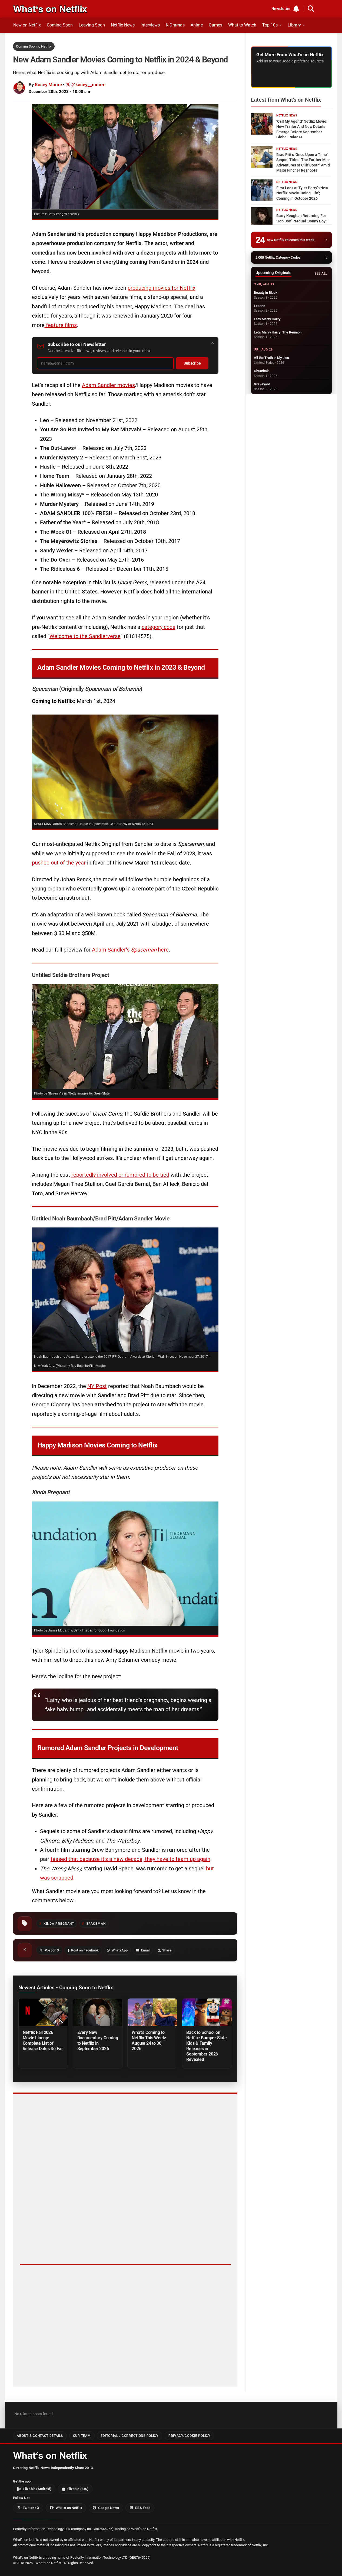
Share (167, 1950)
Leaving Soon (92, 25)
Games (215, 25)
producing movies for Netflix (162, 288)
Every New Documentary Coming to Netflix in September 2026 (98, 2041)
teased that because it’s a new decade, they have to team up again (130, 1859)
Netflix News (123, 25)
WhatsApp (120, 1950)
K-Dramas (175, 25)
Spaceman (96, 1924)
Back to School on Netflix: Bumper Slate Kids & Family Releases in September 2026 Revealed (206, 2046)
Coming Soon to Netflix (34, 46)
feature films (61, 325)
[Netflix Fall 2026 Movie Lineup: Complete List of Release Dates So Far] (43, 2012)
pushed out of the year (59, 863)
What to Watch (242, 25)
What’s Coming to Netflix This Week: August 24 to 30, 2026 (149, 2041)
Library (294, 25)
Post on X (52, 1950)
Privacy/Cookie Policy (189, 2436)
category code (159, 627)
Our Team (82, 2436)
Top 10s (270, 25)
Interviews (150, 25)
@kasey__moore (88, 85)
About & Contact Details (40, 2436)
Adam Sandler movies (108, 385)
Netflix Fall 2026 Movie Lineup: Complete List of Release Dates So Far (43, 2041)
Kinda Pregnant (59, 1924)
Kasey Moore (48, 85)
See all (321, 273)
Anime (197, 25)
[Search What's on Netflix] (311, 9)
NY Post (97, 1386)
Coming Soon (60, 25)
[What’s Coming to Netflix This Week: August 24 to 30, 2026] (152, 2012)
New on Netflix (27, 25)
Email (145, 1950)
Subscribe (192, 363)
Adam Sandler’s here (130, 950)
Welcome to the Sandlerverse (85, 636)
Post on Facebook (85, 1950)
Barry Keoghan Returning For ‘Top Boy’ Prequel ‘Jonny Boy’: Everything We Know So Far (302, 221)
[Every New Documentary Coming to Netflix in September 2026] (98, 2012)
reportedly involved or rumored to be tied (120, 1175)
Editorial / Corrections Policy (129, 2436)
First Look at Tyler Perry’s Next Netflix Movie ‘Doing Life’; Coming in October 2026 (302, 193)
